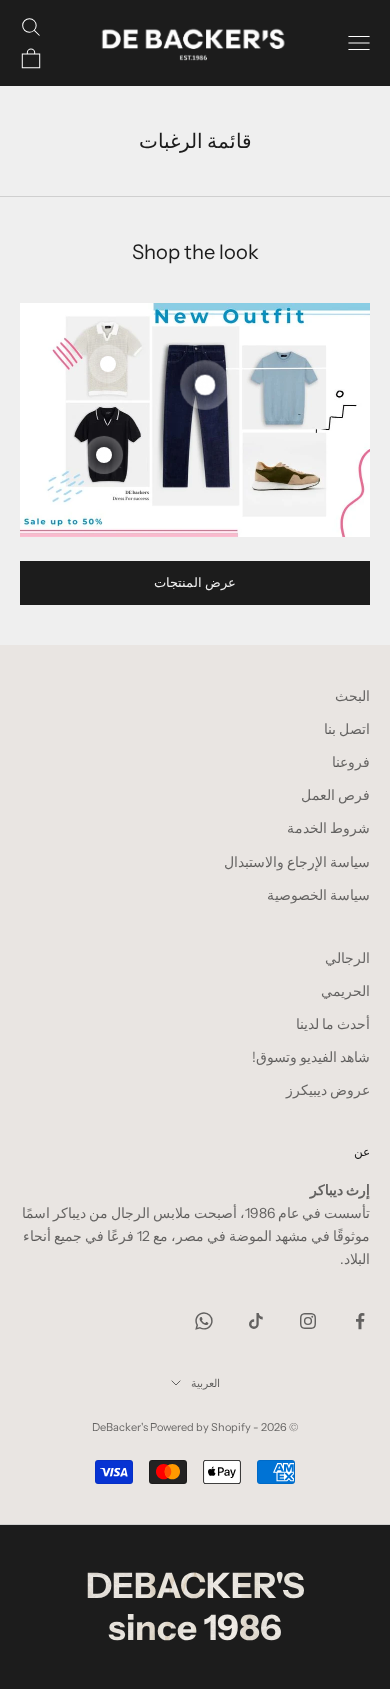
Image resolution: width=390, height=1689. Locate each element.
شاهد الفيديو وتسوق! (311, 1057)
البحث (352, 696)
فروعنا (351, 762)
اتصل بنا (347, 729)
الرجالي (347, 958)
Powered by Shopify (200, 1427)
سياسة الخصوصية (318, 895)
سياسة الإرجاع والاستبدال (297, 862)
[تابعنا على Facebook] (360, 1321)
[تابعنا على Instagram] (308, 1321)
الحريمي (345, 991)
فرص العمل (335, 795)
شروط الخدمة (328, 828)
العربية (205, 1383)
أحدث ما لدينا (333, 1024)
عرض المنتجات (195, 582)
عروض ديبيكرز (328, 1090)
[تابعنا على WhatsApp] (204, 1321)
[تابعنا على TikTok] (256, 1321)
